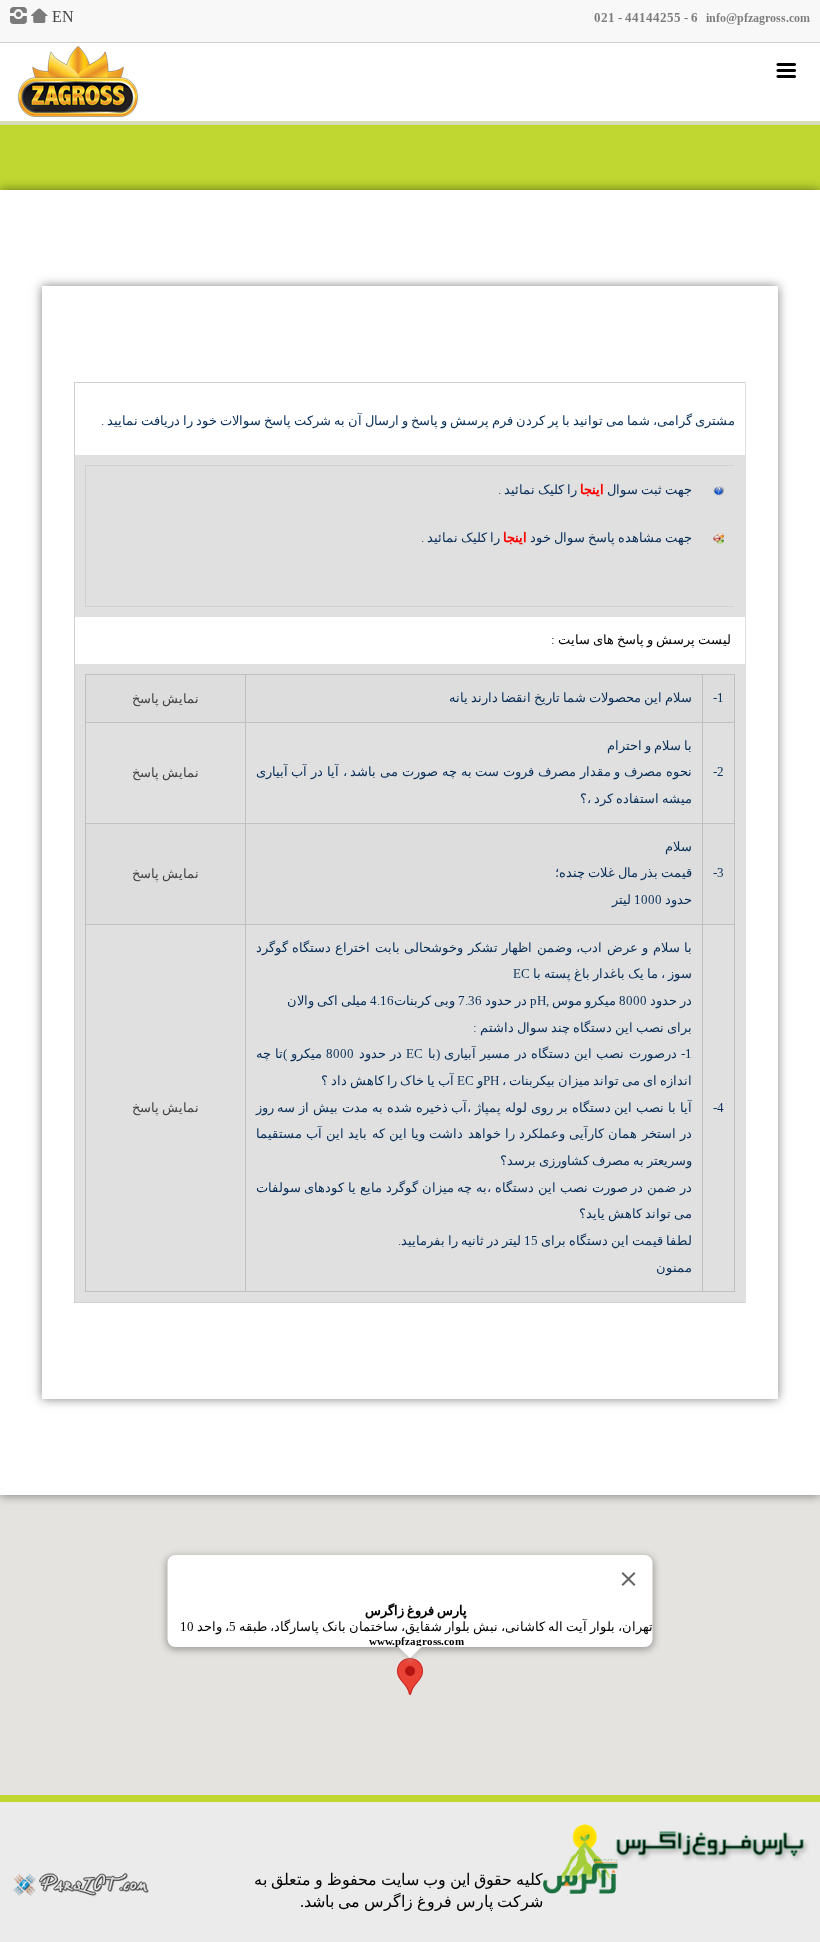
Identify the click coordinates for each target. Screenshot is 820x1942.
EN (63, 16)
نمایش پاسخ (165, 698)
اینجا (592, 489)
